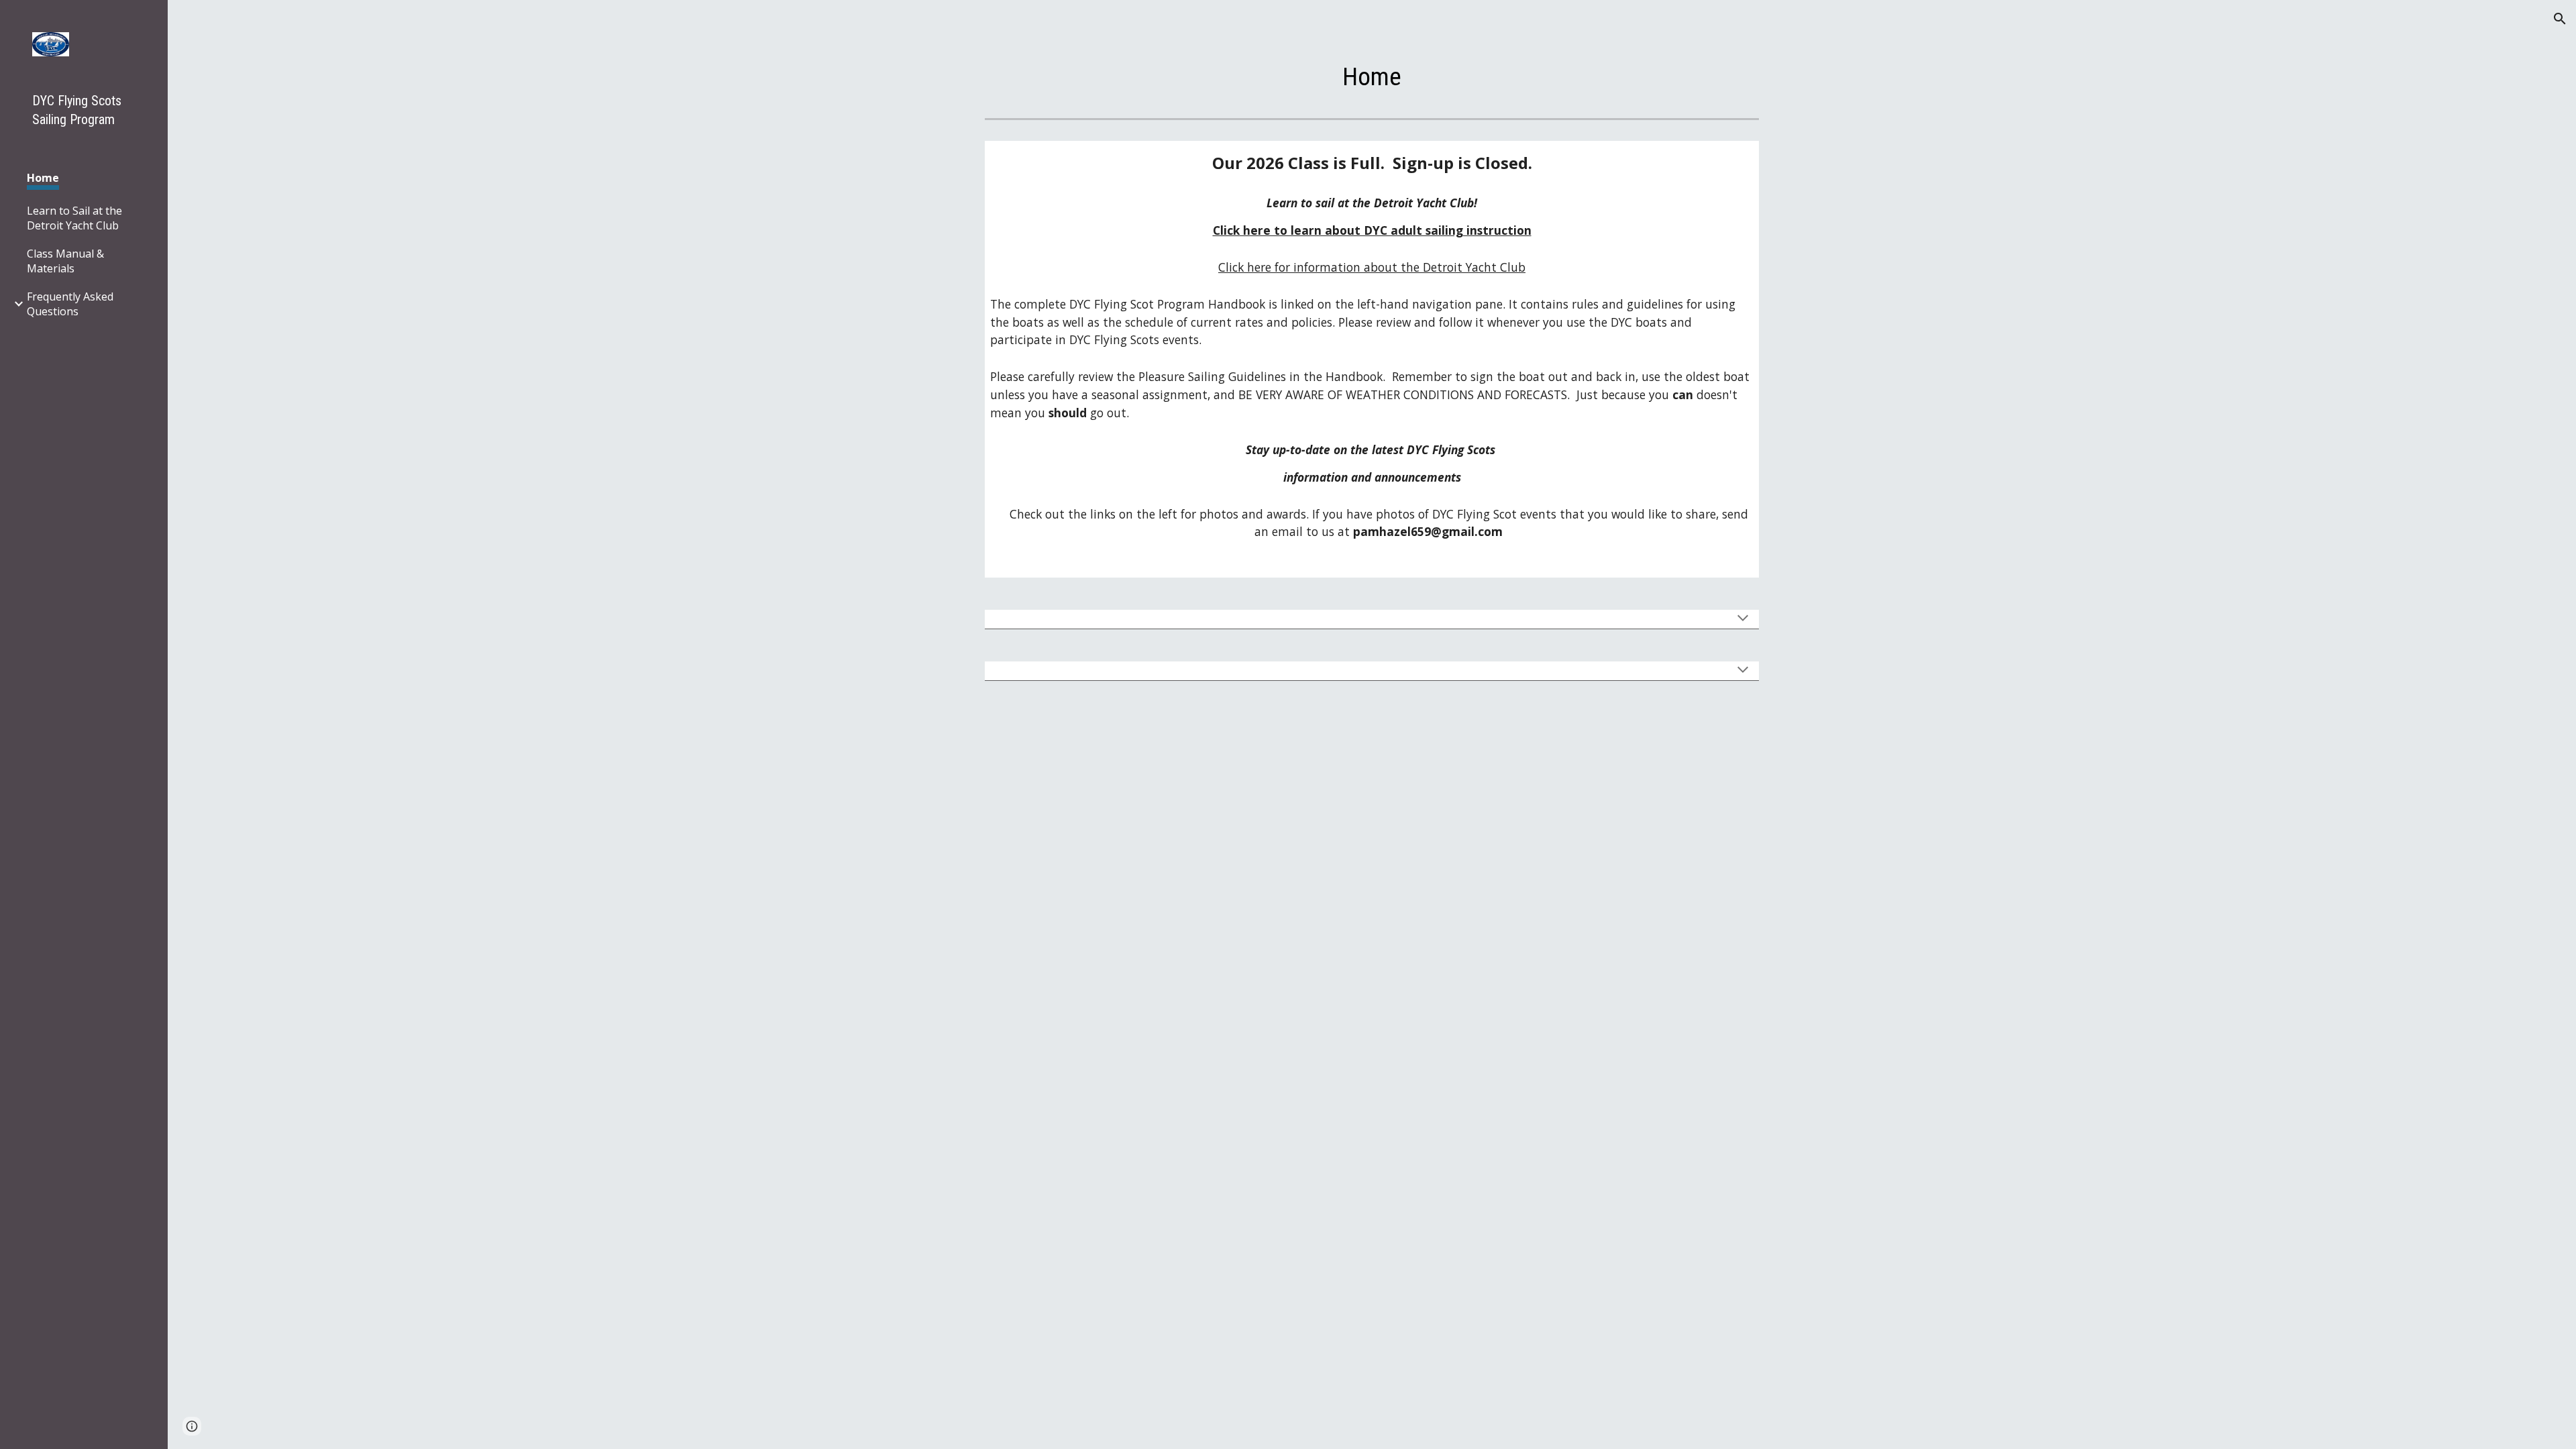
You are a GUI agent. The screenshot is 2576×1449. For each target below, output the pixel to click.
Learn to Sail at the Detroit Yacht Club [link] (74, 218)
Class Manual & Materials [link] (65, 261)
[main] (1372, 76)
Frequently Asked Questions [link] (70, 304)
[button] (2560, 19)
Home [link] (43, 178)
